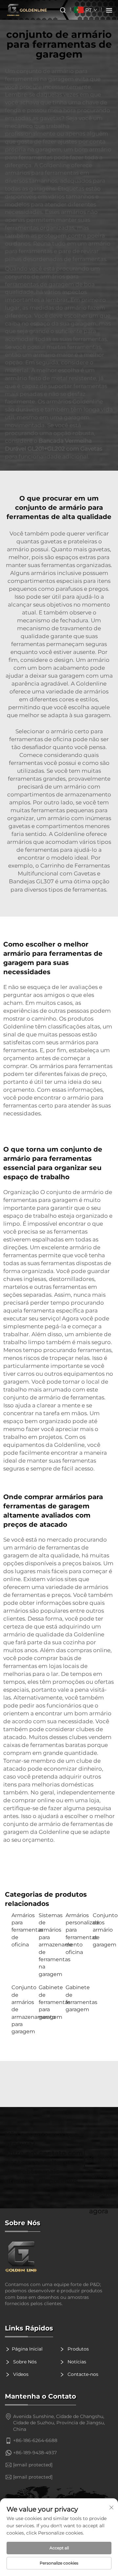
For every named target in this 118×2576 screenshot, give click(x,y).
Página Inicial (27, 2349)
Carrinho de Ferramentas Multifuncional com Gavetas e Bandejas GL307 (59, 874)
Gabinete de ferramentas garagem (76, 1998)
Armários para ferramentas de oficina (22, 1930)
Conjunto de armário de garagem (103, 1930)
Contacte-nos (82, 2374)
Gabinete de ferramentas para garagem (49, 2002)
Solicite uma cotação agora (99, 2161)
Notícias (76, 2362)
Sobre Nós (24, 2362)
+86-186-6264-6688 (35, 2440)
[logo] (59, 2257)
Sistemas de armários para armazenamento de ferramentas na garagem (49, 1945)
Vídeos (20, 2374)
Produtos (78, 2349)
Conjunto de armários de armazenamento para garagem (22, 2009)
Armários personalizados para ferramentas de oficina (76, 1934)
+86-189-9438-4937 (35, 2453)
